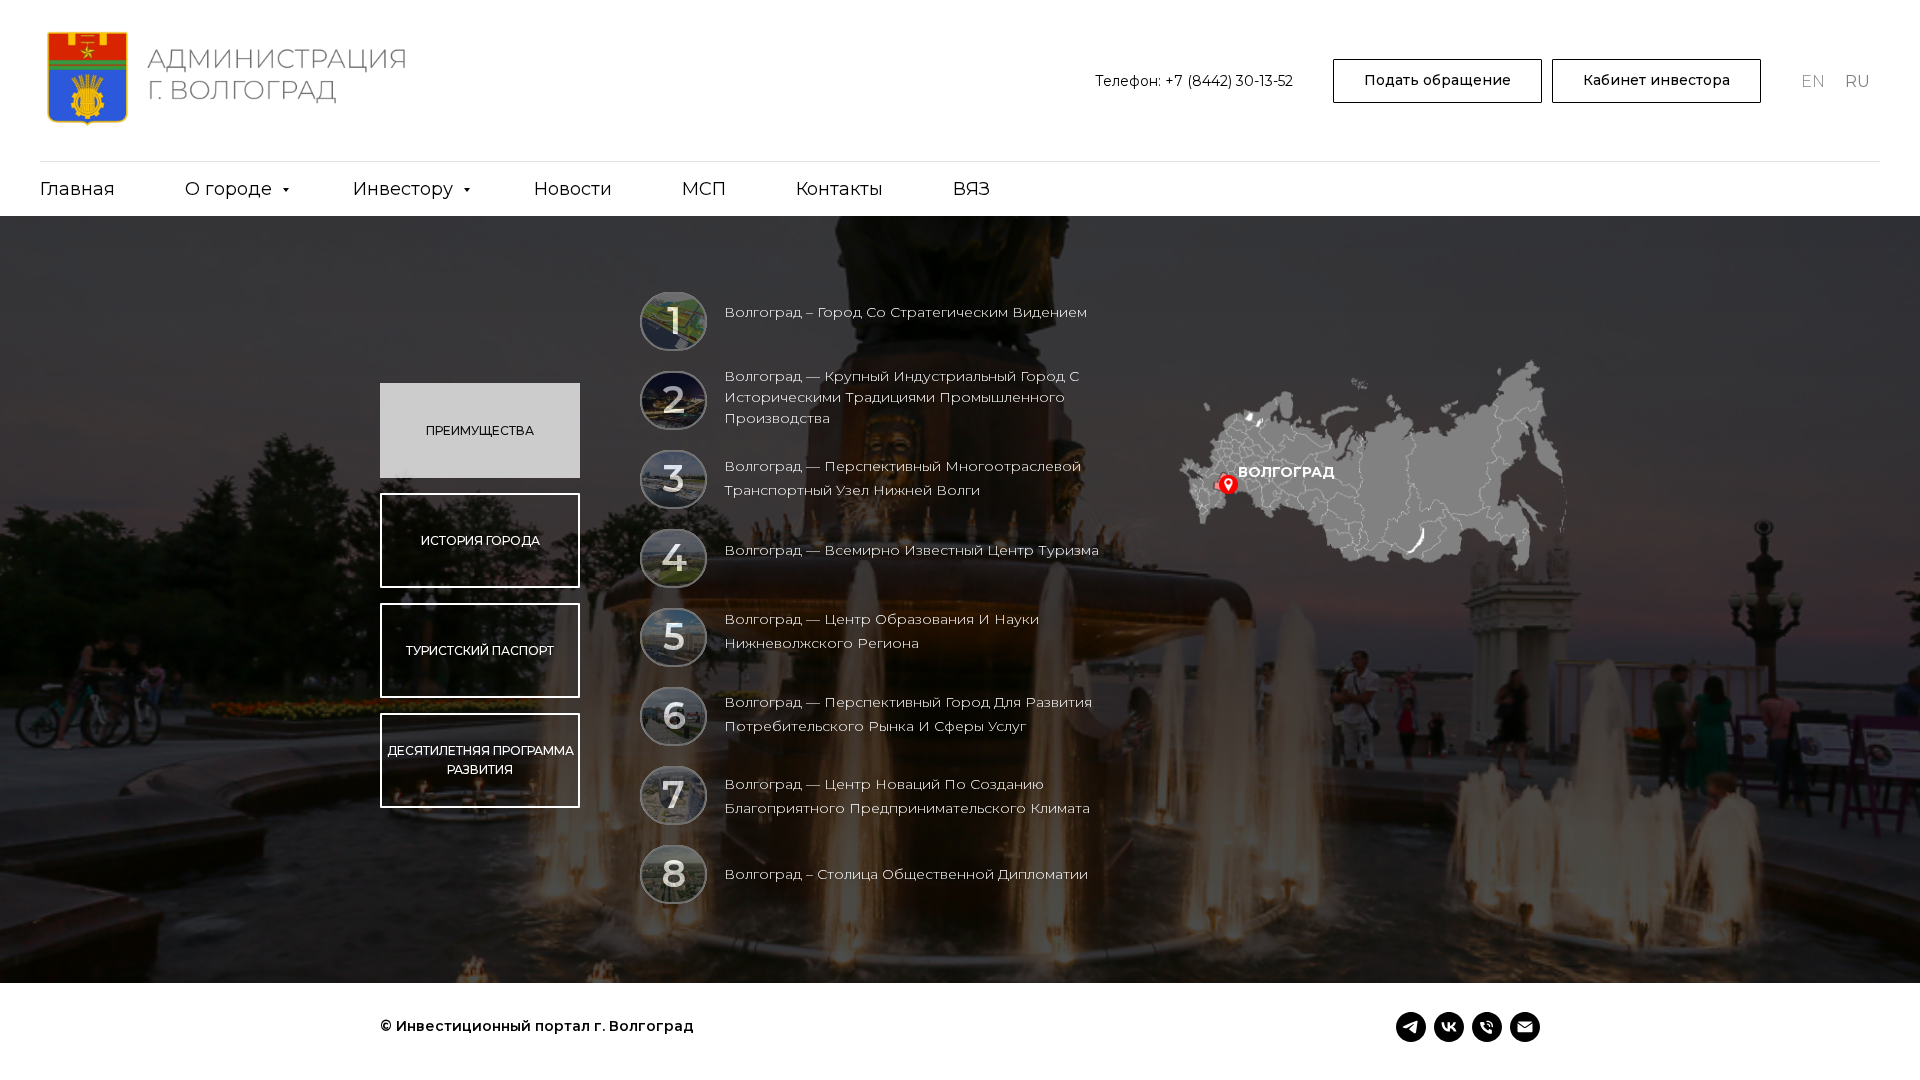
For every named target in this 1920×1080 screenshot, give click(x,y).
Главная (77, 189)
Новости (573, 189)
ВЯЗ (971, 189)
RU (1857, 81)
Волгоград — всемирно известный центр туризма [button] (911, 550)
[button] (1437, 81)
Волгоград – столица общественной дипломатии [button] (906, 874)
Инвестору (405, 189)
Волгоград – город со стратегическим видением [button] (905, 312)
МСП (704, 189)
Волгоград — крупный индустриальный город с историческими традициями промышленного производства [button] (901, 397)
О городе (231, 189)
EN (1813, 81)
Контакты (839, 189)
